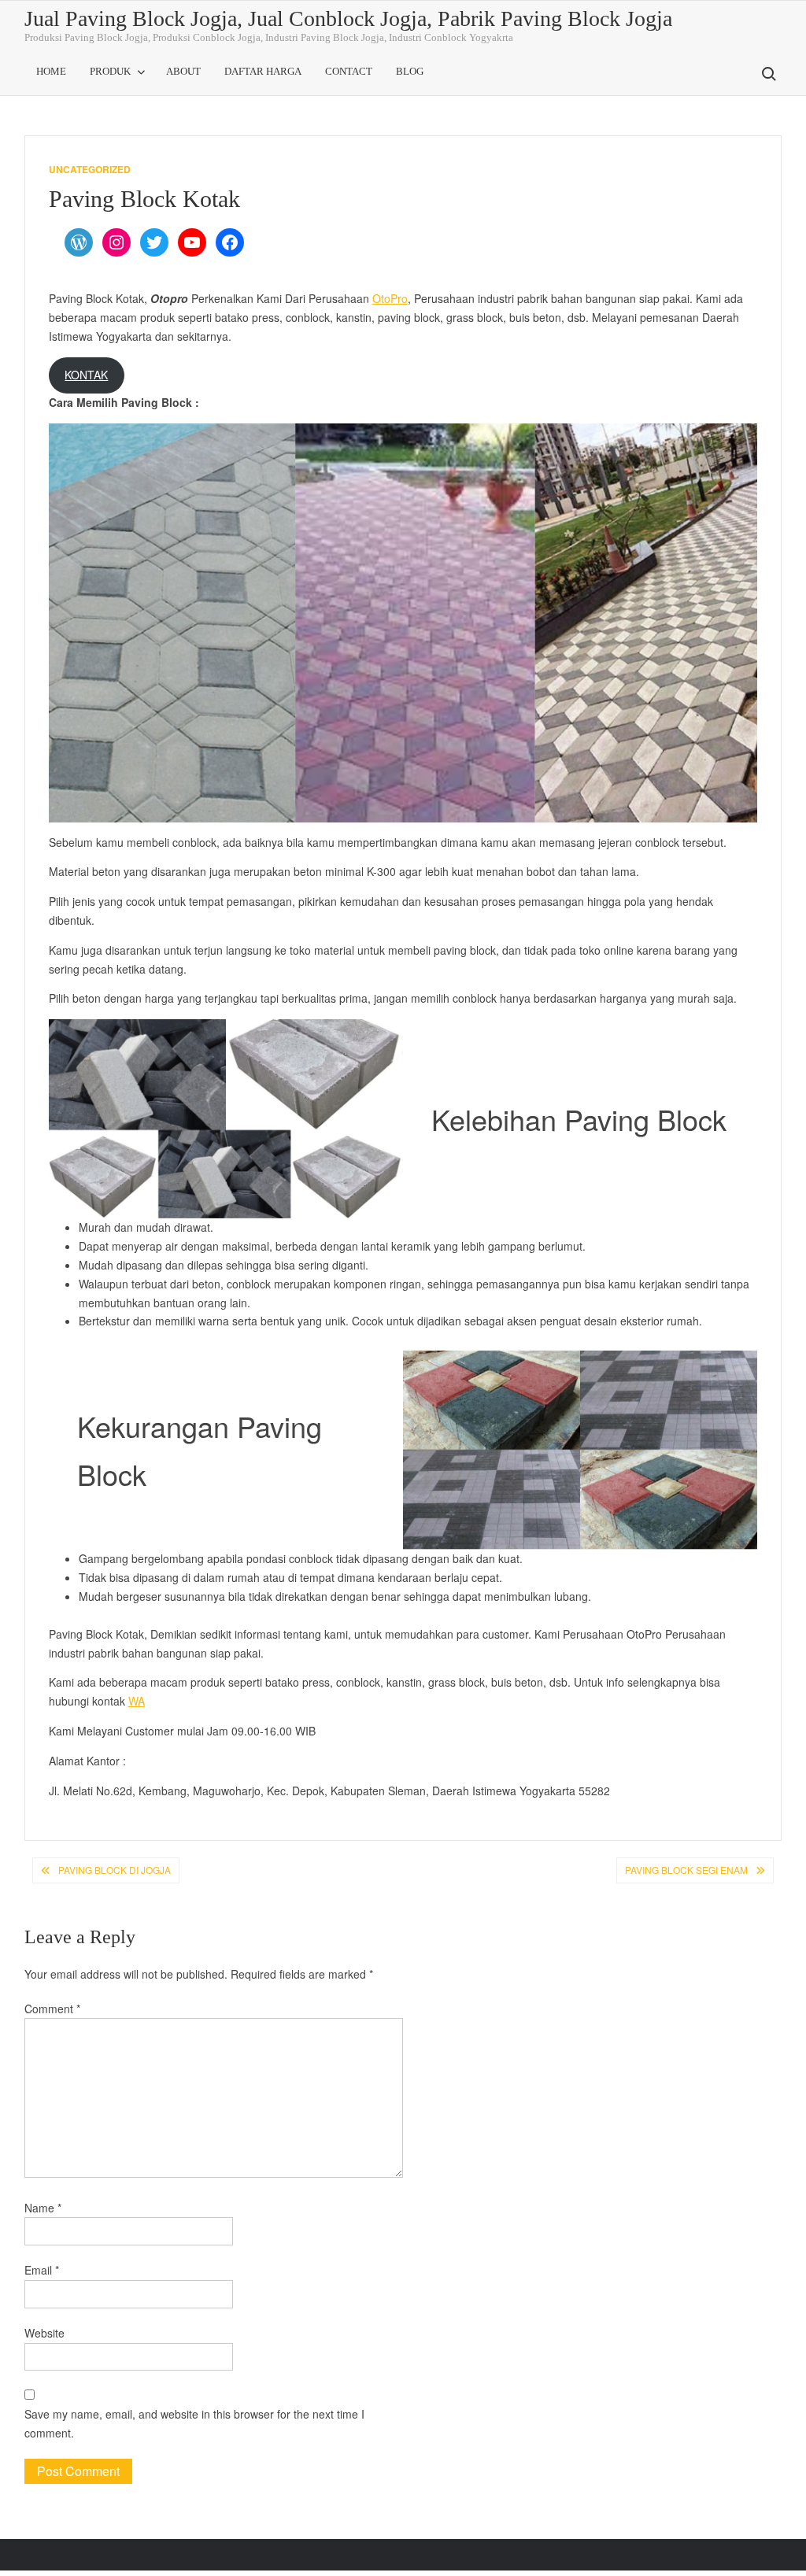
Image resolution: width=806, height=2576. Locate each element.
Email (42, 2270)
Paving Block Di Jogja (115, 1870)
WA (137, 1701)
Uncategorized (90, 169)
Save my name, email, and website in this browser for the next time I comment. (194, 2423)
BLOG (410, 71)
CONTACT (349, 71)
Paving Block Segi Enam (686, 1870)
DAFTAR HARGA (263, 71)
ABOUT (183, 71)
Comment (52, 2009)
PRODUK (110, 71)
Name (43, 2208)
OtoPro (390, 298)
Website (44, 2333)
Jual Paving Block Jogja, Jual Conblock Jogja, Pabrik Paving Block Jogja (348, 18)
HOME (51, 71)
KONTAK (86, 375)
